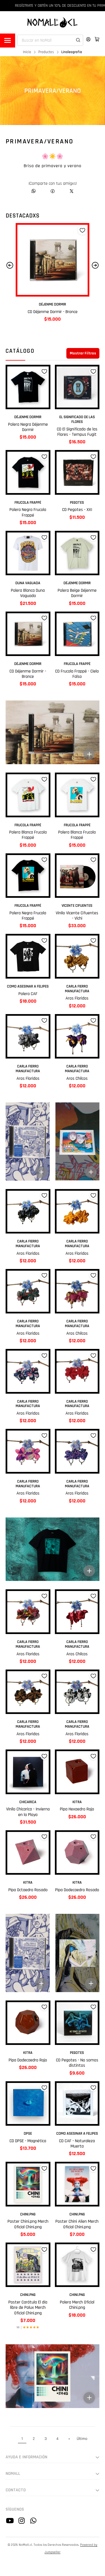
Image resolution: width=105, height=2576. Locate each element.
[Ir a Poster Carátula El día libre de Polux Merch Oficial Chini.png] (28, 2265)
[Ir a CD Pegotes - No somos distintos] (77, 2023)
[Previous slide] (10, 265)
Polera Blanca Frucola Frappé (28, 835)
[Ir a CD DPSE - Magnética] (28, 2104)
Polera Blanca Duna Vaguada (28, 593)
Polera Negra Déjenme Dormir (28, 427)
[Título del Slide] (28, 1141)
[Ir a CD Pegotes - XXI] (77, 472)
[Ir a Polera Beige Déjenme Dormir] (77, 553)
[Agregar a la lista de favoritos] (82, 230)
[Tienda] (8, 41)
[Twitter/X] (72, 191)
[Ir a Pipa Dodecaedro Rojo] (28, 2023)
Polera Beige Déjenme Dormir (77, 593)
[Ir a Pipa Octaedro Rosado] (28, 1853)
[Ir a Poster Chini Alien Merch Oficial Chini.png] (77, 2184)
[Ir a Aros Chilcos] (77, 1036)
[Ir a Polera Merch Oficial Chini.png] (77, 2265)
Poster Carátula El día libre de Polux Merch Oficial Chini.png (28, 2308)
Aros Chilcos (77, 1079)
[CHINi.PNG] (53, 732)
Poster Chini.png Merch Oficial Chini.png (28, 2224)
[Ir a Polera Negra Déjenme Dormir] (28, 387)
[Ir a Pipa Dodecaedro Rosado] (77, 1853)
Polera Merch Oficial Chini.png (77, 2305)
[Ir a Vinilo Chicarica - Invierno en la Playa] (28, 1772)
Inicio (27, 52)
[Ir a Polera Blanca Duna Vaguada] (28, 553)
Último (82, 2439)
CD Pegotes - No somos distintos (77, 2063)
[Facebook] (53, 191)
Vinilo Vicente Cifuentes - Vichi (77, 916)
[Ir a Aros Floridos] (77, 956)
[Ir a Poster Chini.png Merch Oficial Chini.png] (28, 2184)
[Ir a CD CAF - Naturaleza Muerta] (77, 2104)
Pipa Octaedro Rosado (28, 1890)
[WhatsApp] (34, 191)
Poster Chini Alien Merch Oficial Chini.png (77, 2224)
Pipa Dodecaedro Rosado (77, 1890)
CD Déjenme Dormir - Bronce (28, 674)
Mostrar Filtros (83, 353)
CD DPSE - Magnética (28, 2141)
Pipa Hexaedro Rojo (77, 1809)
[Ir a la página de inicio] (53, 22)
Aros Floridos (77, 998)
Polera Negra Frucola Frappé (28, 512)
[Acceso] (88, 39)
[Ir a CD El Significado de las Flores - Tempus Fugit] (77, 387)
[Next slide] (95, 265)
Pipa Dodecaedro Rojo (28, 2060)
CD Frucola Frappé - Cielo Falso (53, 312)
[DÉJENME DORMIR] (53, 1549)
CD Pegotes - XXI (77, 510)
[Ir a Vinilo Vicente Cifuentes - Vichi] (77, 876)
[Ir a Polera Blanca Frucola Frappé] (28, 795)
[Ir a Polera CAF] (28, 956)
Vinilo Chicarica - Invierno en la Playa (28, 1812)
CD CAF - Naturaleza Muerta (77, 2144)
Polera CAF (28, 994)
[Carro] (97, 39)
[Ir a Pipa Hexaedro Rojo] (77, 1772)
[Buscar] (75, 34)
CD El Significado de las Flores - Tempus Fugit (77, 432)
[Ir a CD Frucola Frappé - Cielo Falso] (53, 260)
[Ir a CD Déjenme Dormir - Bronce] (28, 634)
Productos (46, 52)
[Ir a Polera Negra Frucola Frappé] (28, 472)
